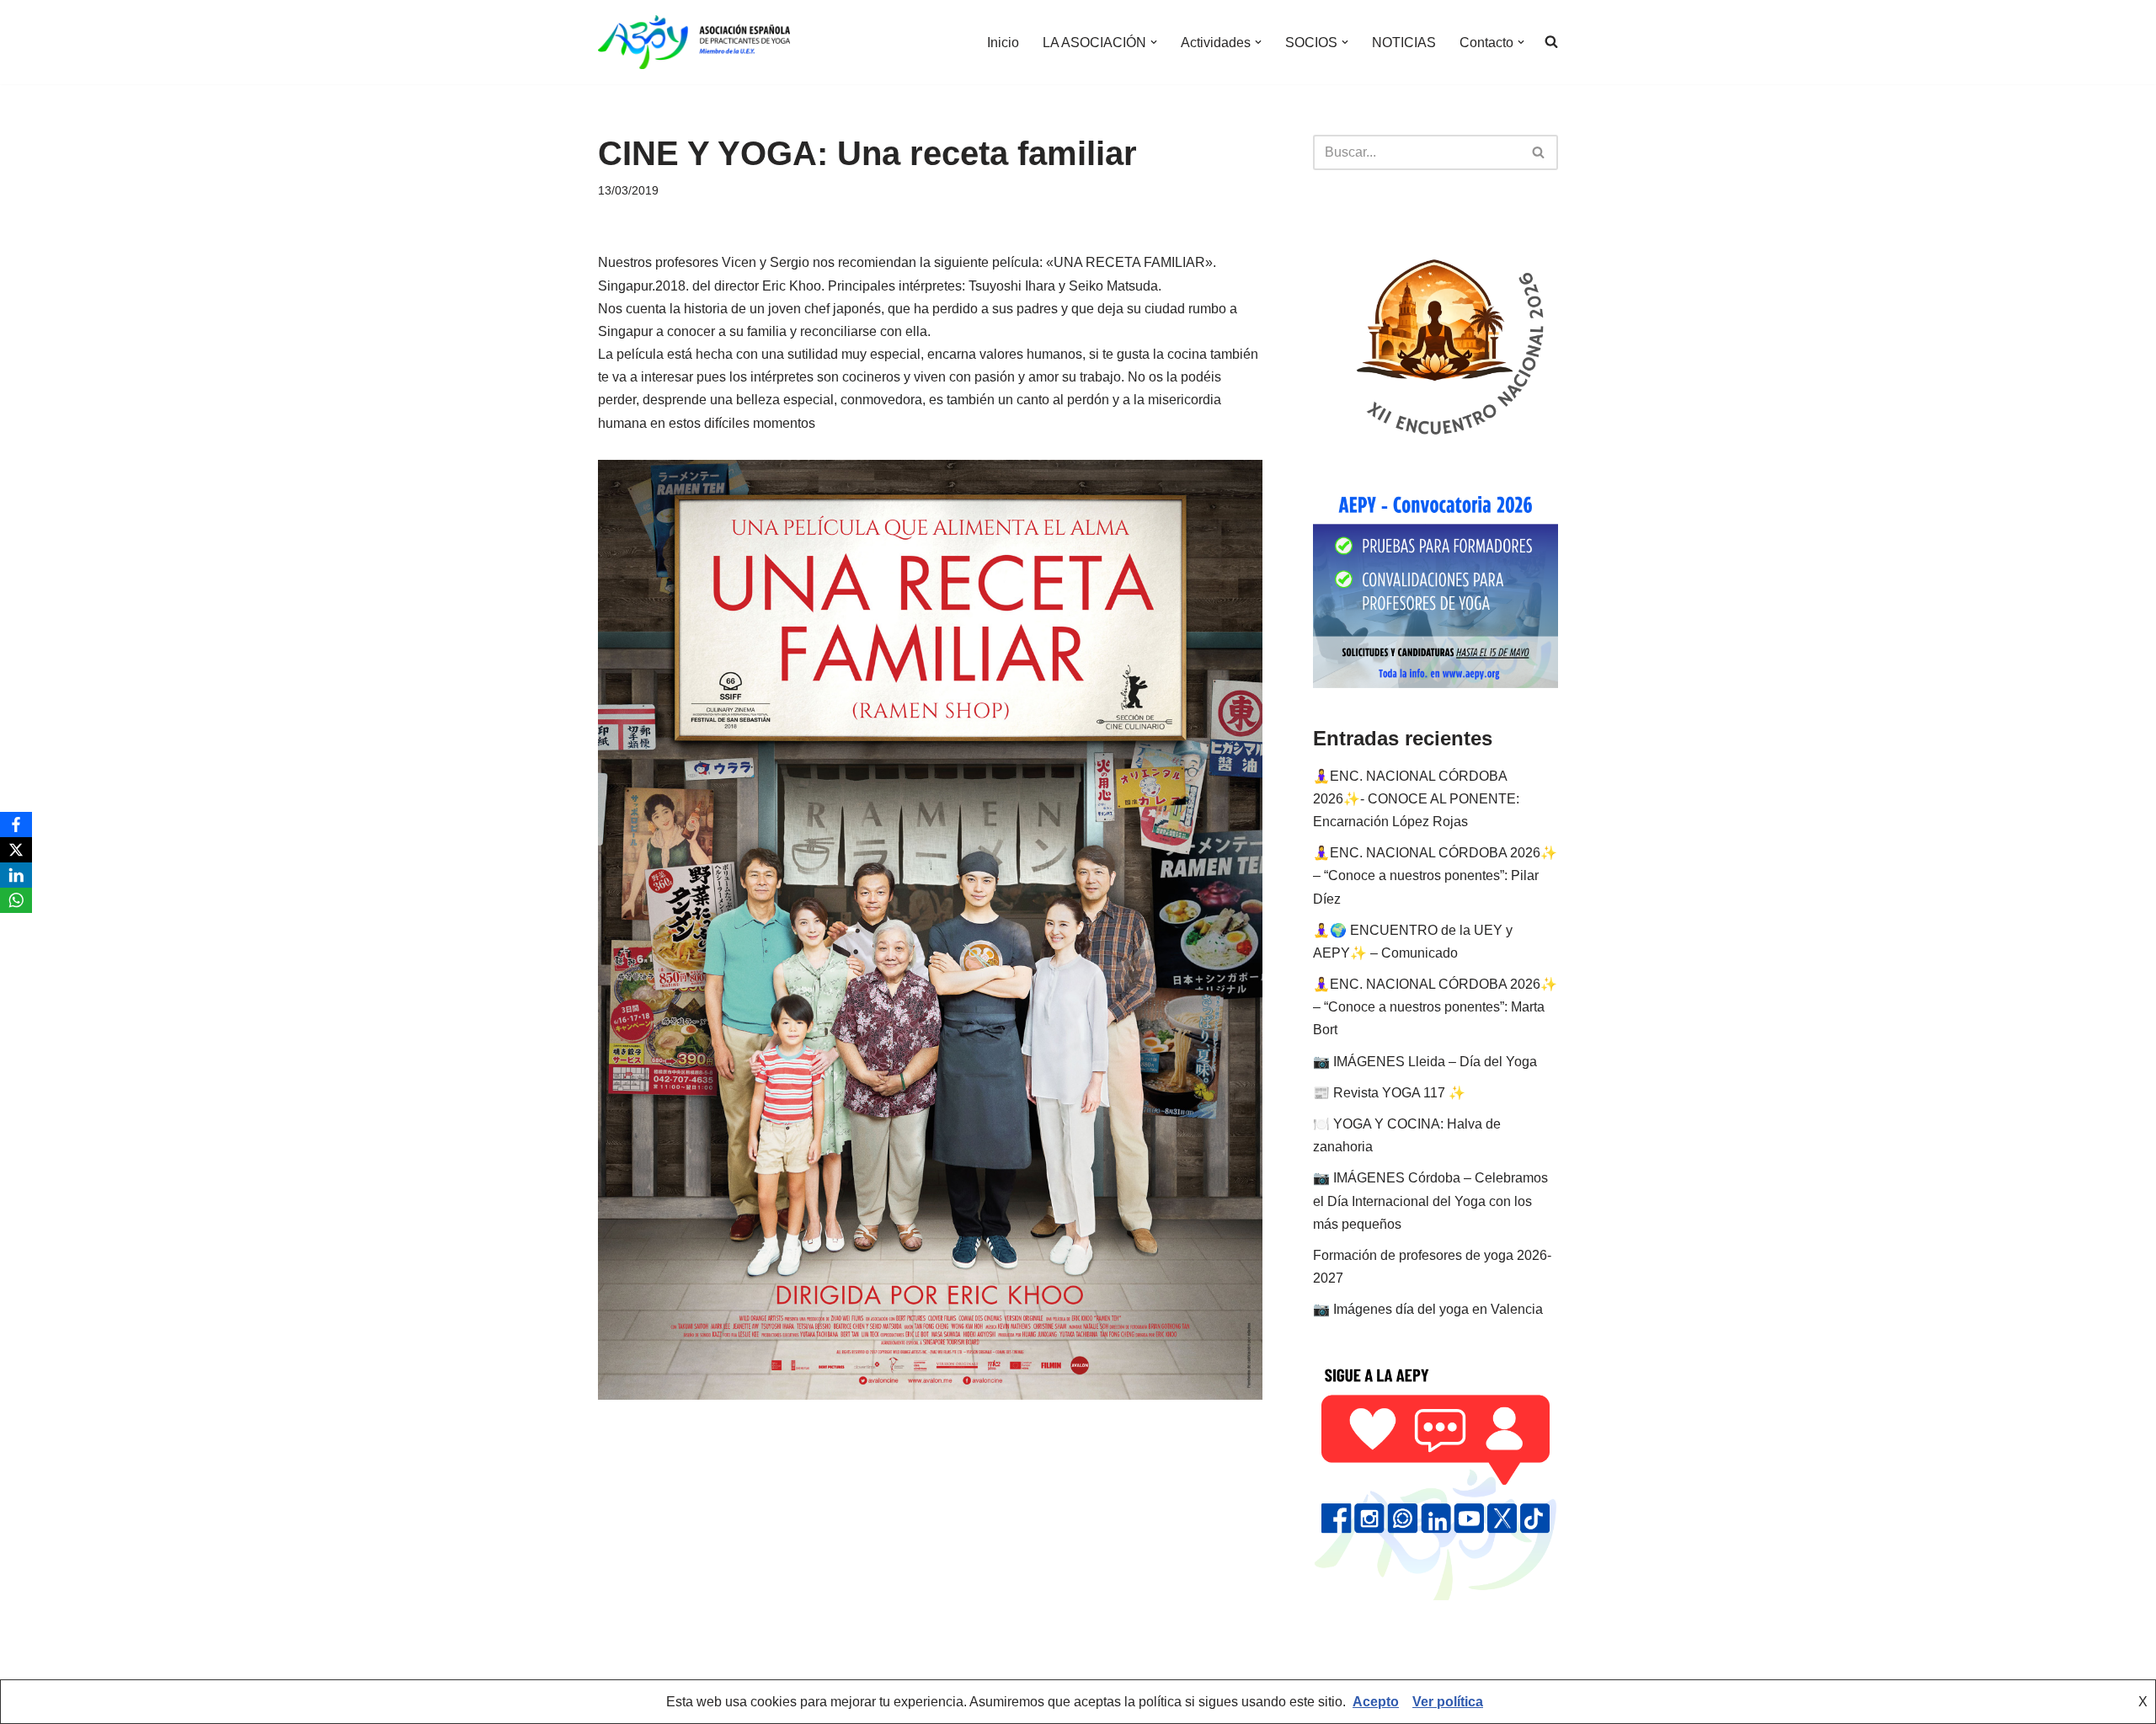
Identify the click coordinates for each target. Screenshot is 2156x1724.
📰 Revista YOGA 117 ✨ (1389, 1093)
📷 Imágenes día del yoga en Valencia (1428, 1309)
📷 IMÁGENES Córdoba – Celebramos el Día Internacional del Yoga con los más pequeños (1430, 1201)
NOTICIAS (1404, 43)
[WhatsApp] (16, 900)
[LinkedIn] (16, 875)
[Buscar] (1539, 152)
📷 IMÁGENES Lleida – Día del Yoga (1425, 1062)
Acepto (1376, 1702)
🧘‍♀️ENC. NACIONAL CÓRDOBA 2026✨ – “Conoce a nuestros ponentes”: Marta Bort (1435, 1007)
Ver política (1448, 1702)
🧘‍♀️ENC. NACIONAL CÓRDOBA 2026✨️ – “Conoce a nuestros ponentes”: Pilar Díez (1435, 875)
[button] (1154, 42)
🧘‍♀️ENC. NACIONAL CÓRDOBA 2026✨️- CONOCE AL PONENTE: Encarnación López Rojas (1416, 799)
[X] (16, 850)
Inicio (1003, 43)
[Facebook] (16, 825)
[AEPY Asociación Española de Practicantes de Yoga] (694, 42)
